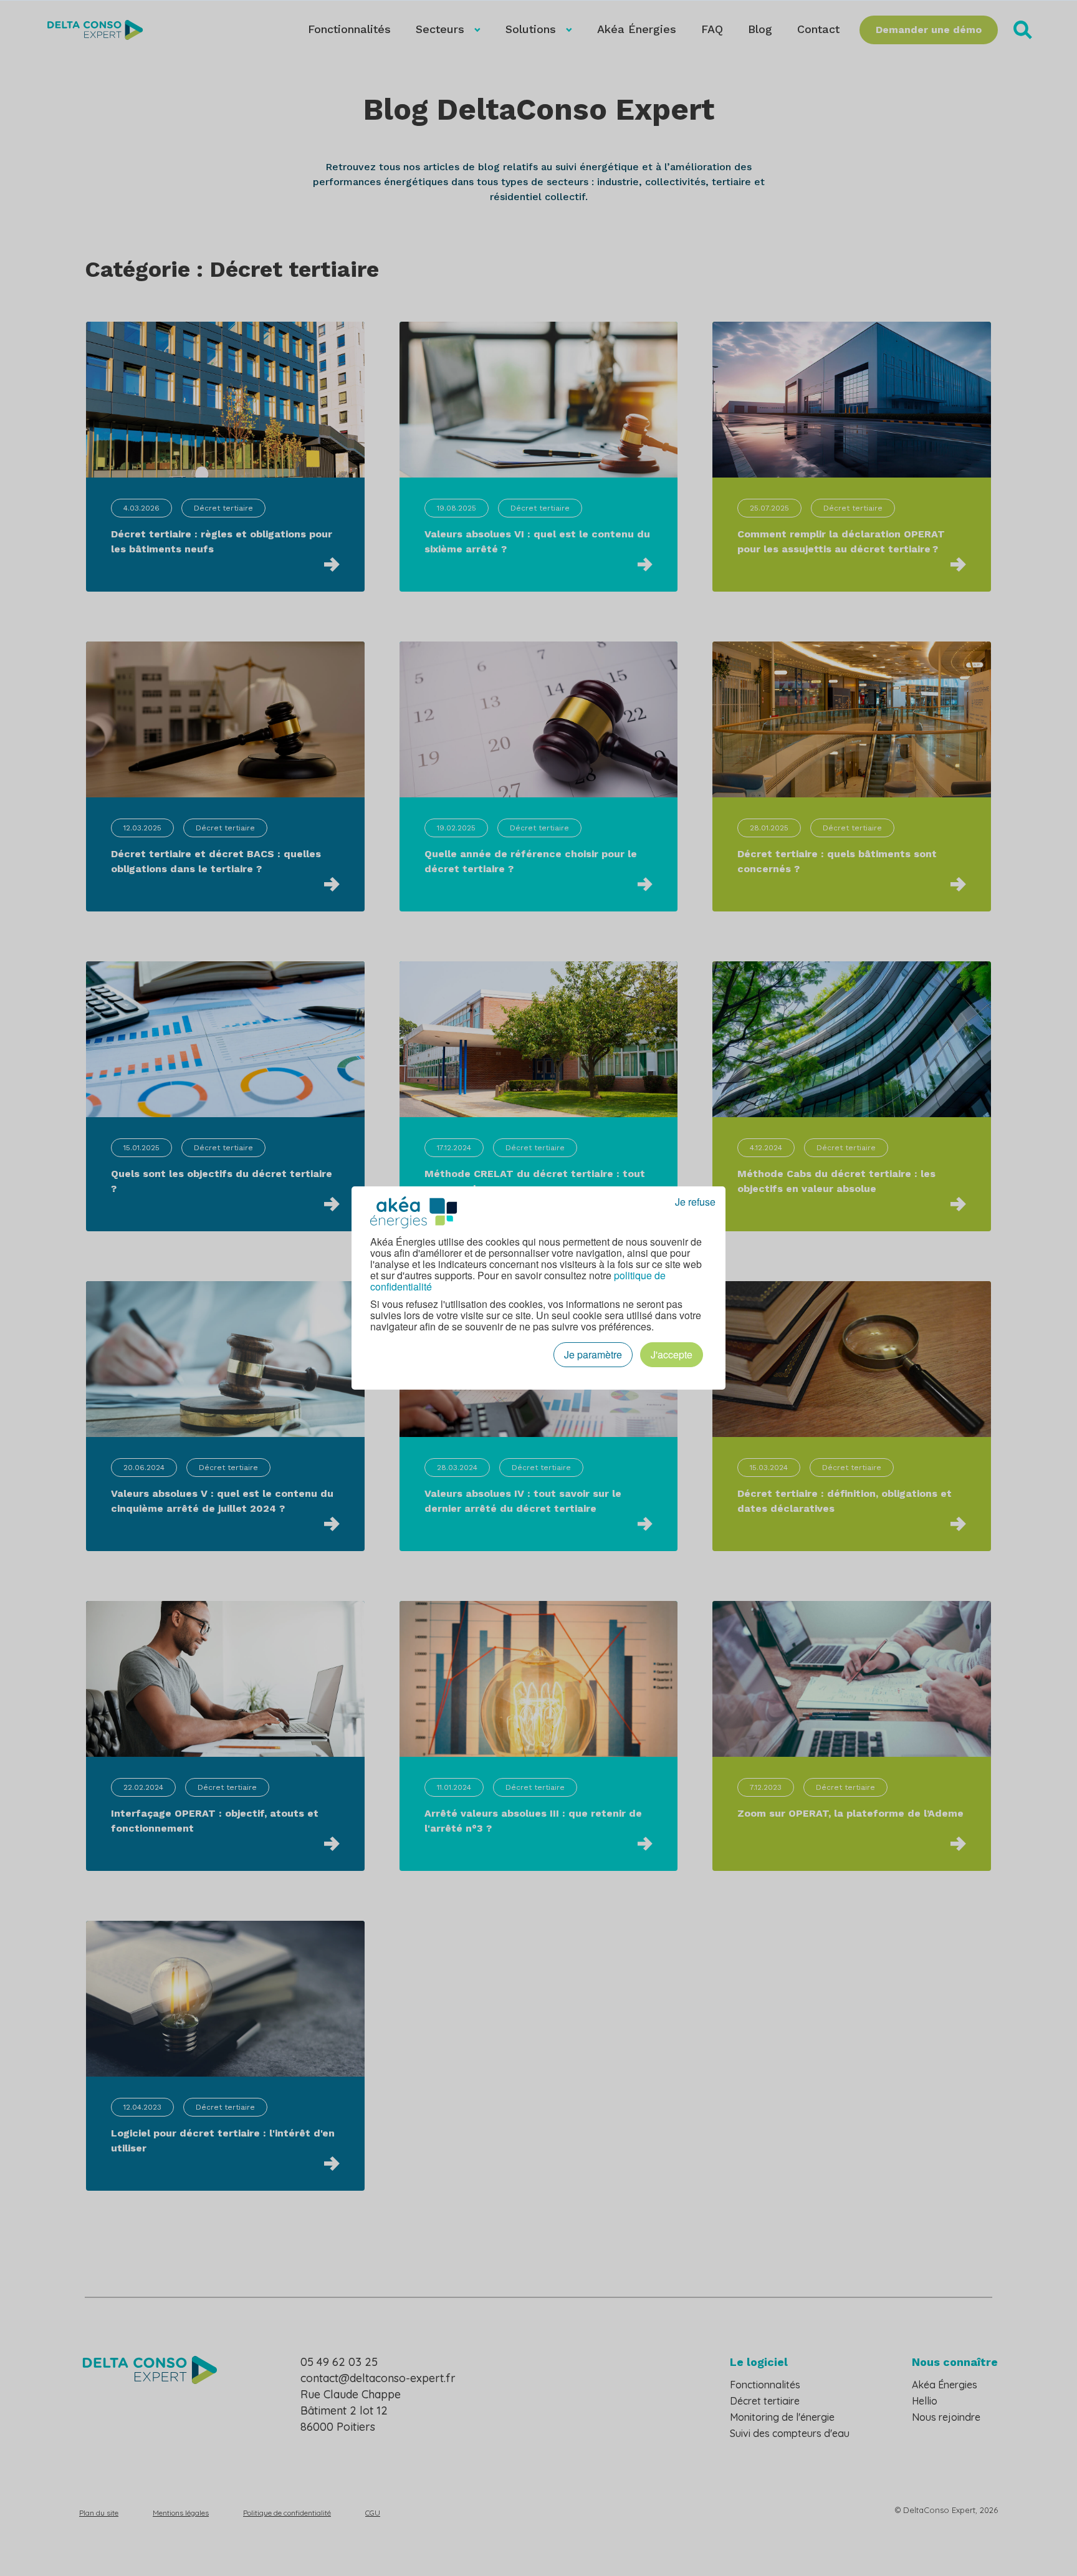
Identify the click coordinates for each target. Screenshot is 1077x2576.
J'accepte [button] (672, 1354)
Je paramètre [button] (593, 1354)
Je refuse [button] (695, 1202)
